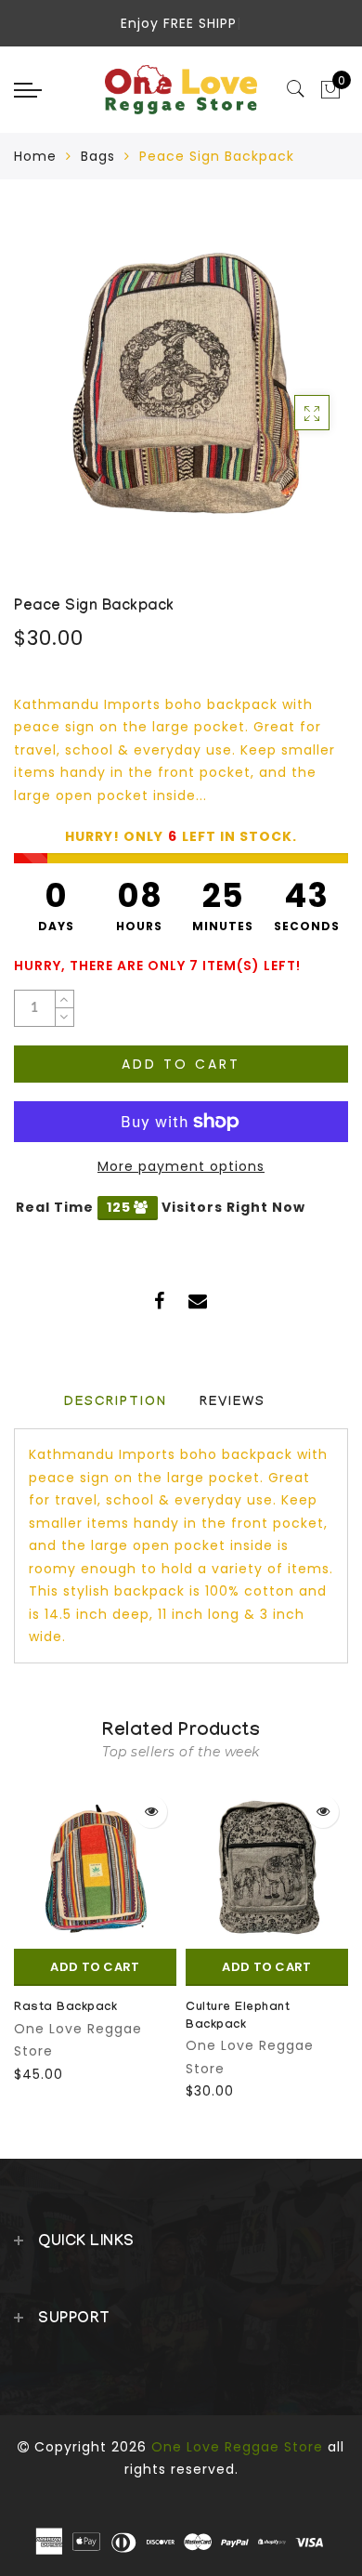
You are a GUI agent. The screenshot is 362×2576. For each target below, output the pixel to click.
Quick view (151, 1812)
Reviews (233, 1403)
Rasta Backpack (65, 2008)
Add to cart (181, 1064)
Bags (98, 156)
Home (35, 156)
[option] (95, 1936)
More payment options (181, 1166)
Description (116, 1403)
